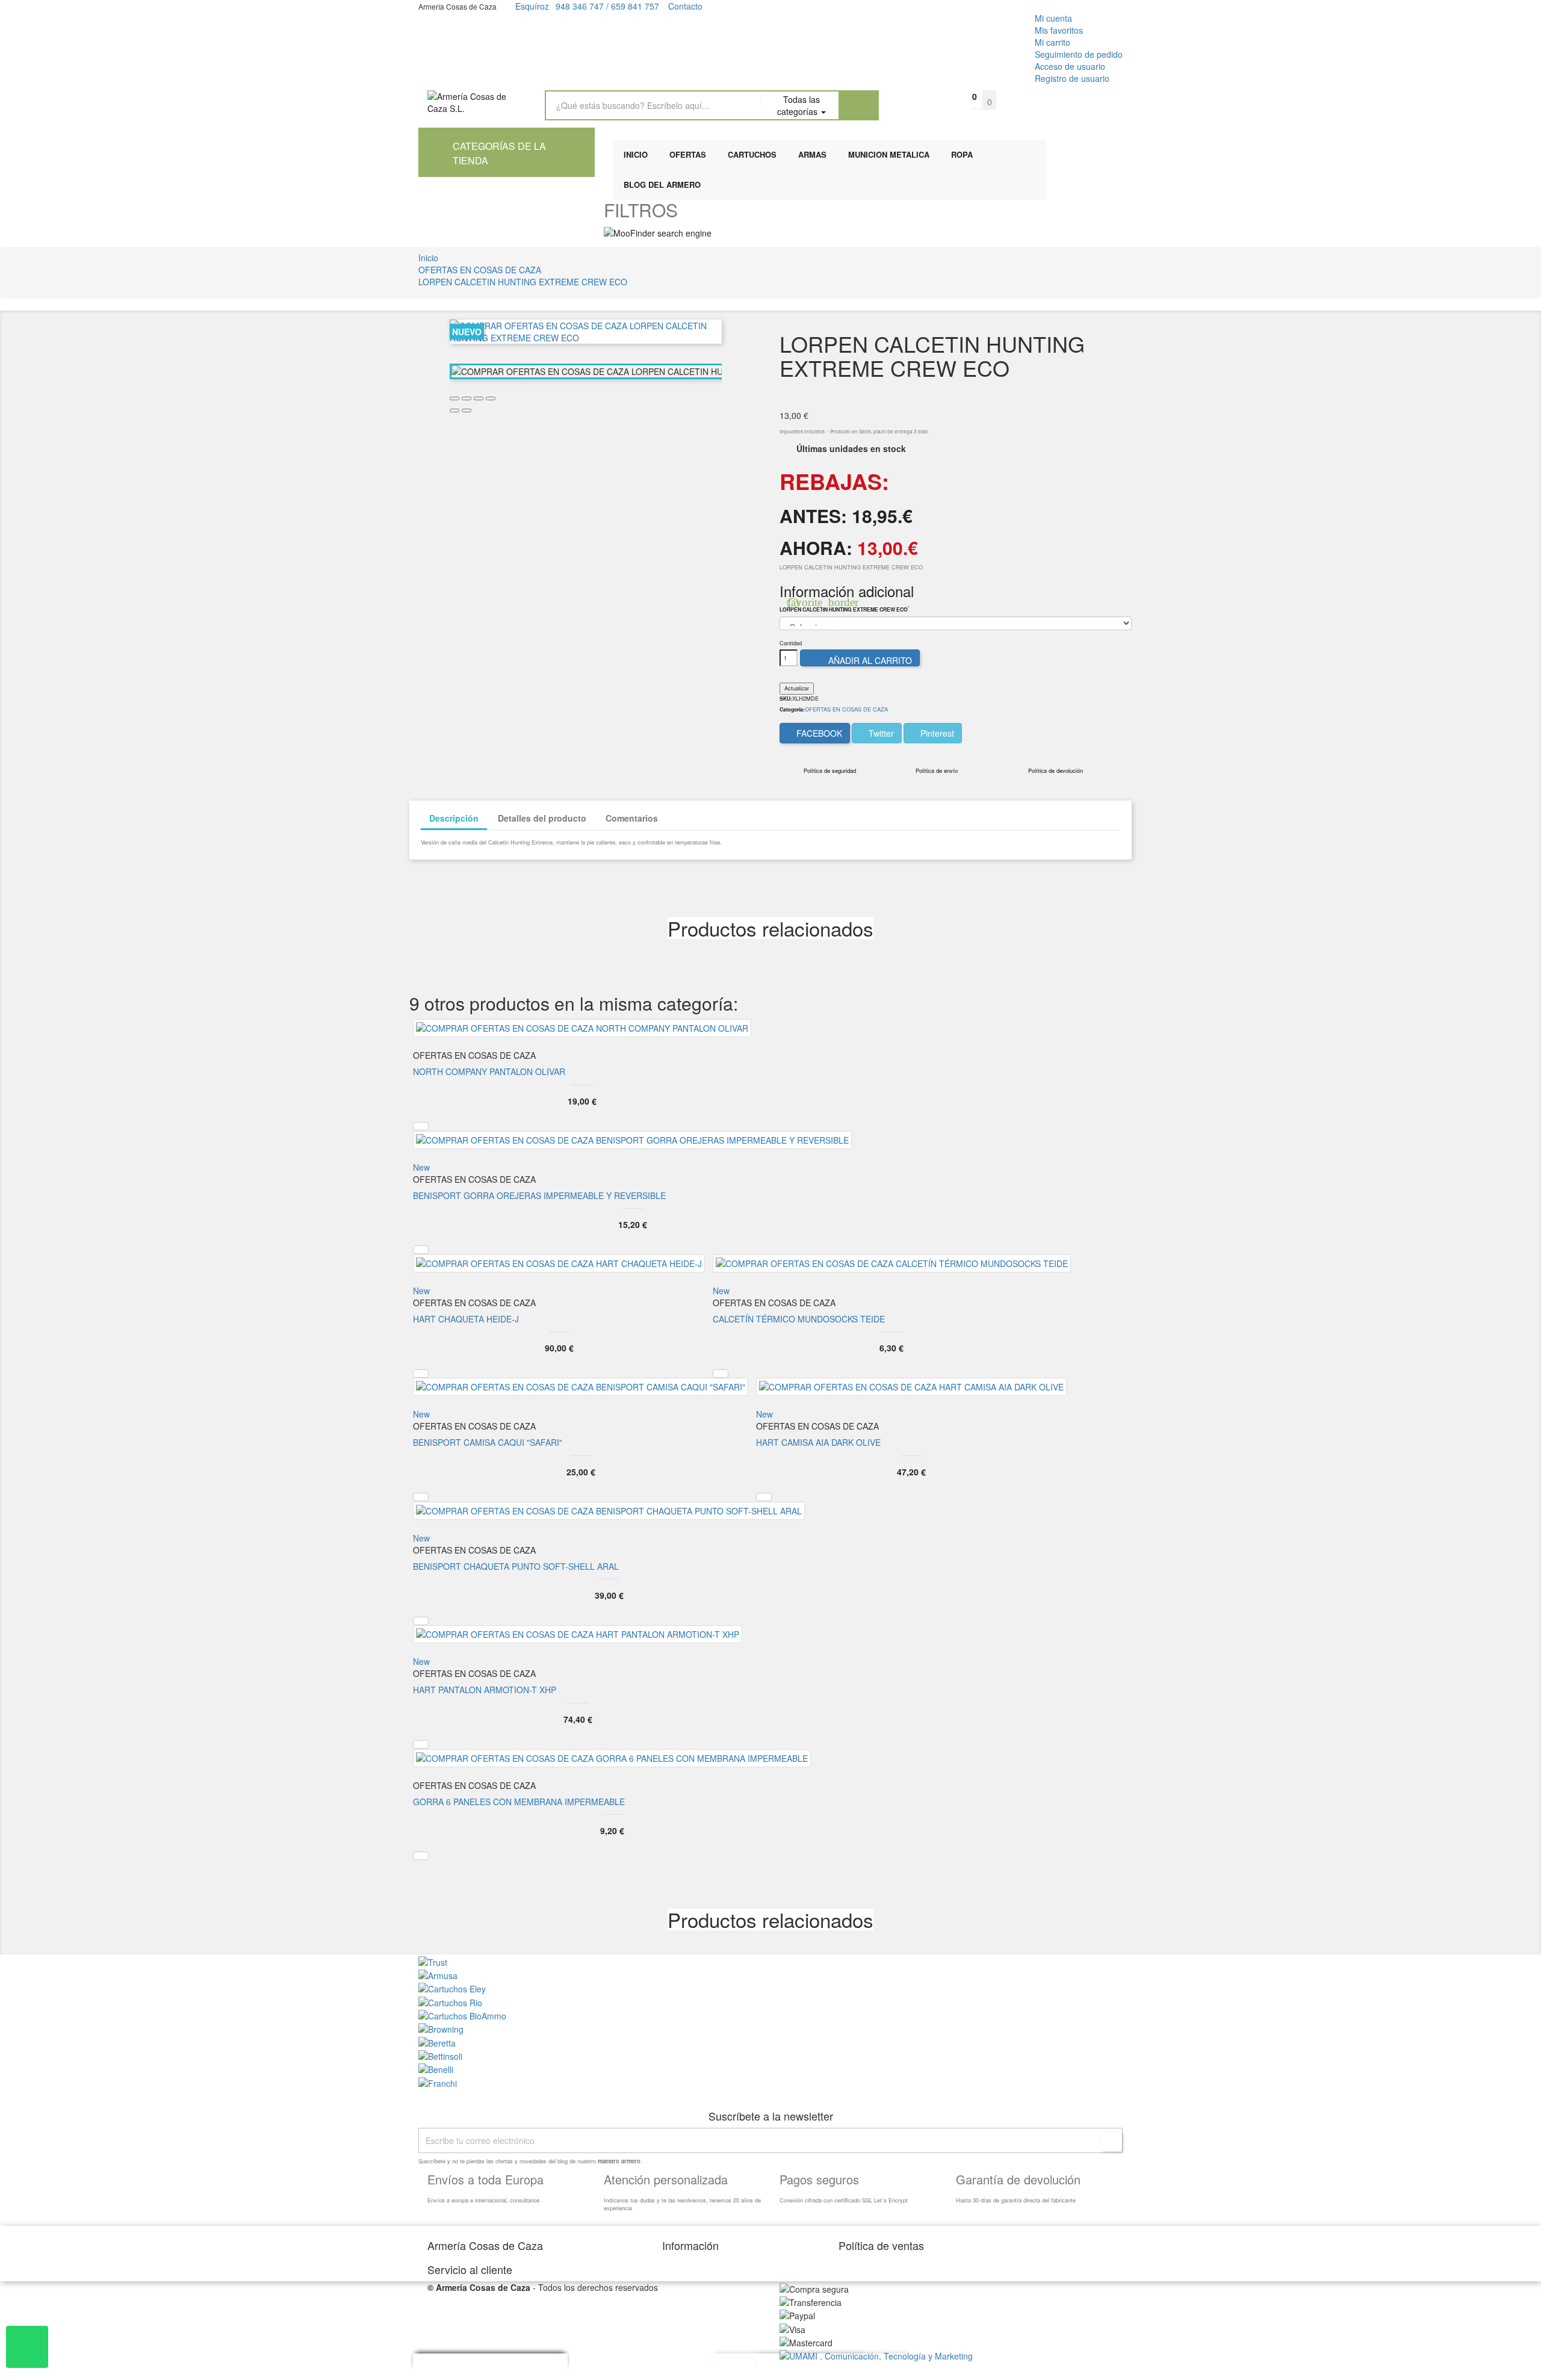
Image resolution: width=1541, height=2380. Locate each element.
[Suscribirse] (1112, 2142)
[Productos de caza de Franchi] (438, 2081)
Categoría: (792, 710)
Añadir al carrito (861, 660)
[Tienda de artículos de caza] (440, 2055)
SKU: (786, 699)
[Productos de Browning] (441, 2028)
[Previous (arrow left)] (454, 411)
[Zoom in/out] (491, 398)
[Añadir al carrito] (421, 1126)
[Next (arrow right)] (467, 411)
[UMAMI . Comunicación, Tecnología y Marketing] (876, 2355)
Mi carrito (1053, 42)
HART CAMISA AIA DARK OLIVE (818, 1442)
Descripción (454, 818)
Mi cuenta (1053, 18)
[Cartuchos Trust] (433, 1960)
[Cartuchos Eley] (452, 1988)
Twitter (880, 733)
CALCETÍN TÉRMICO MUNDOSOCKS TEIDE (799, 1319)
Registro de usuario (1072, 78)
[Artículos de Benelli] (436, 2068)
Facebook (818, 733)
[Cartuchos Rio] (450, 2001)
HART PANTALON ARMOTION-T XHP (485, 1690)
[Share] (467, 398)
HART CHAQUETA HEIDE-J (466, 1319)
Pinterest (936, 733)
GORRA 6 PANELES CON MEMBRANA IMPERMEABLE (519, 1802)
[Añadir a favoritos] (12, 14)
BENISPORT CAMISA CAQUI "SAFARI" (488, 1442)
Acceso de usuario (1070, 66)
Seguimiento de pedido (1079, 54)
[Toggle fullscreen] (479, 398)
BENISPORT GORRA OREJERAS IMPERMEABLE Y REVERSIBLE (539, 1195)
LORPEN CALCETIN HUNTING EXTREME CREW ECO (845, 610)
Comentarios (632, 818)
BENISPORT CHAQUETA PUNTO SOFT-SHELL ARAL (516, 1566)
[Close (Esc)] (454, 398)
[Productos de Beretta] (437, 2041)
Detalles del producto (542, 818)
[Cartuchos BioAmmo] (462, 2015)
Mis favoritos (1059, 30)
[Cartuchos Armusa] (438, 1974)
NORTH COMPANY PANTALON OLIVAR (489, 1071)
